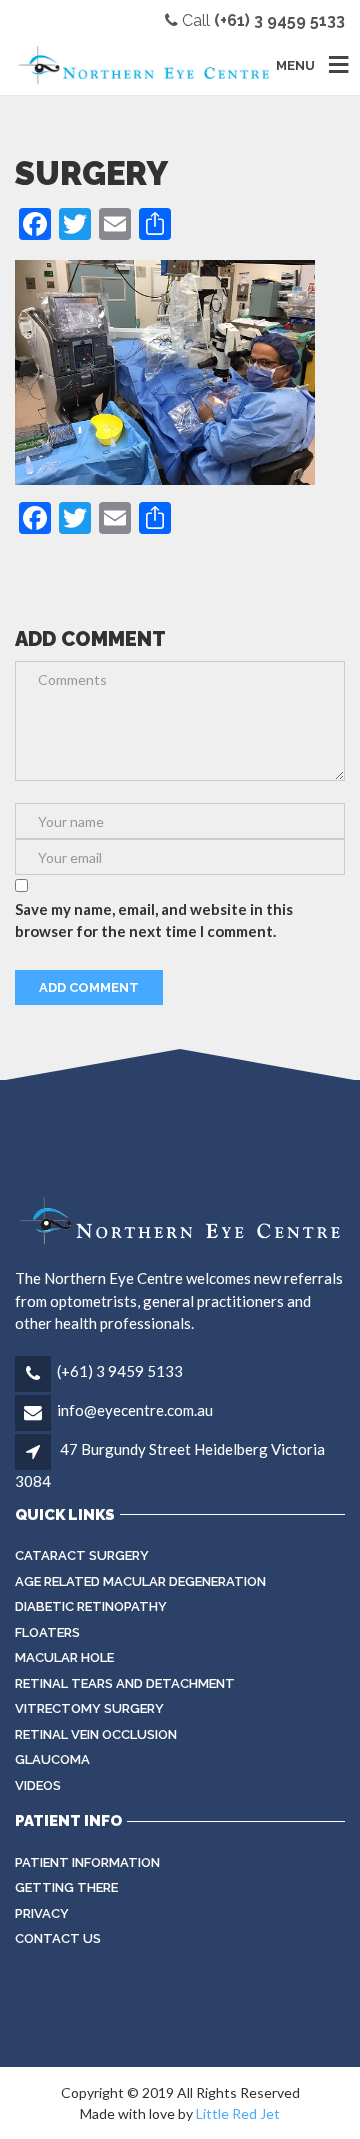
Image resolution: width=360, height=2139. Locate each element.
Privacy (42, 1913)
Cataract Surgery (82, 1555)
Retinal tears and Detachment (125, 1683)
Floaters (47, 1632)
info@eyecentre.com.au (135, 1410)
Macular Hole (64, 1657)
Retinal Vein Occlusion (96, 1734)
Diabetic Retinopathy (91, 1606)
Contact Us (58, 1938)
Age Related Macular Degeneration (140, 1581)
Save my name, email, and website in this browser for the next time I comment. (154, 920)
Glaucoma (52, 1759)
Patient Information (87, 1862)
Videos (38, 1785)
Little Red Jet (238, 2113)
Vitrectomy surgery (89, 1708)
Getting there (66, 1887)
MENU (295, 64)
